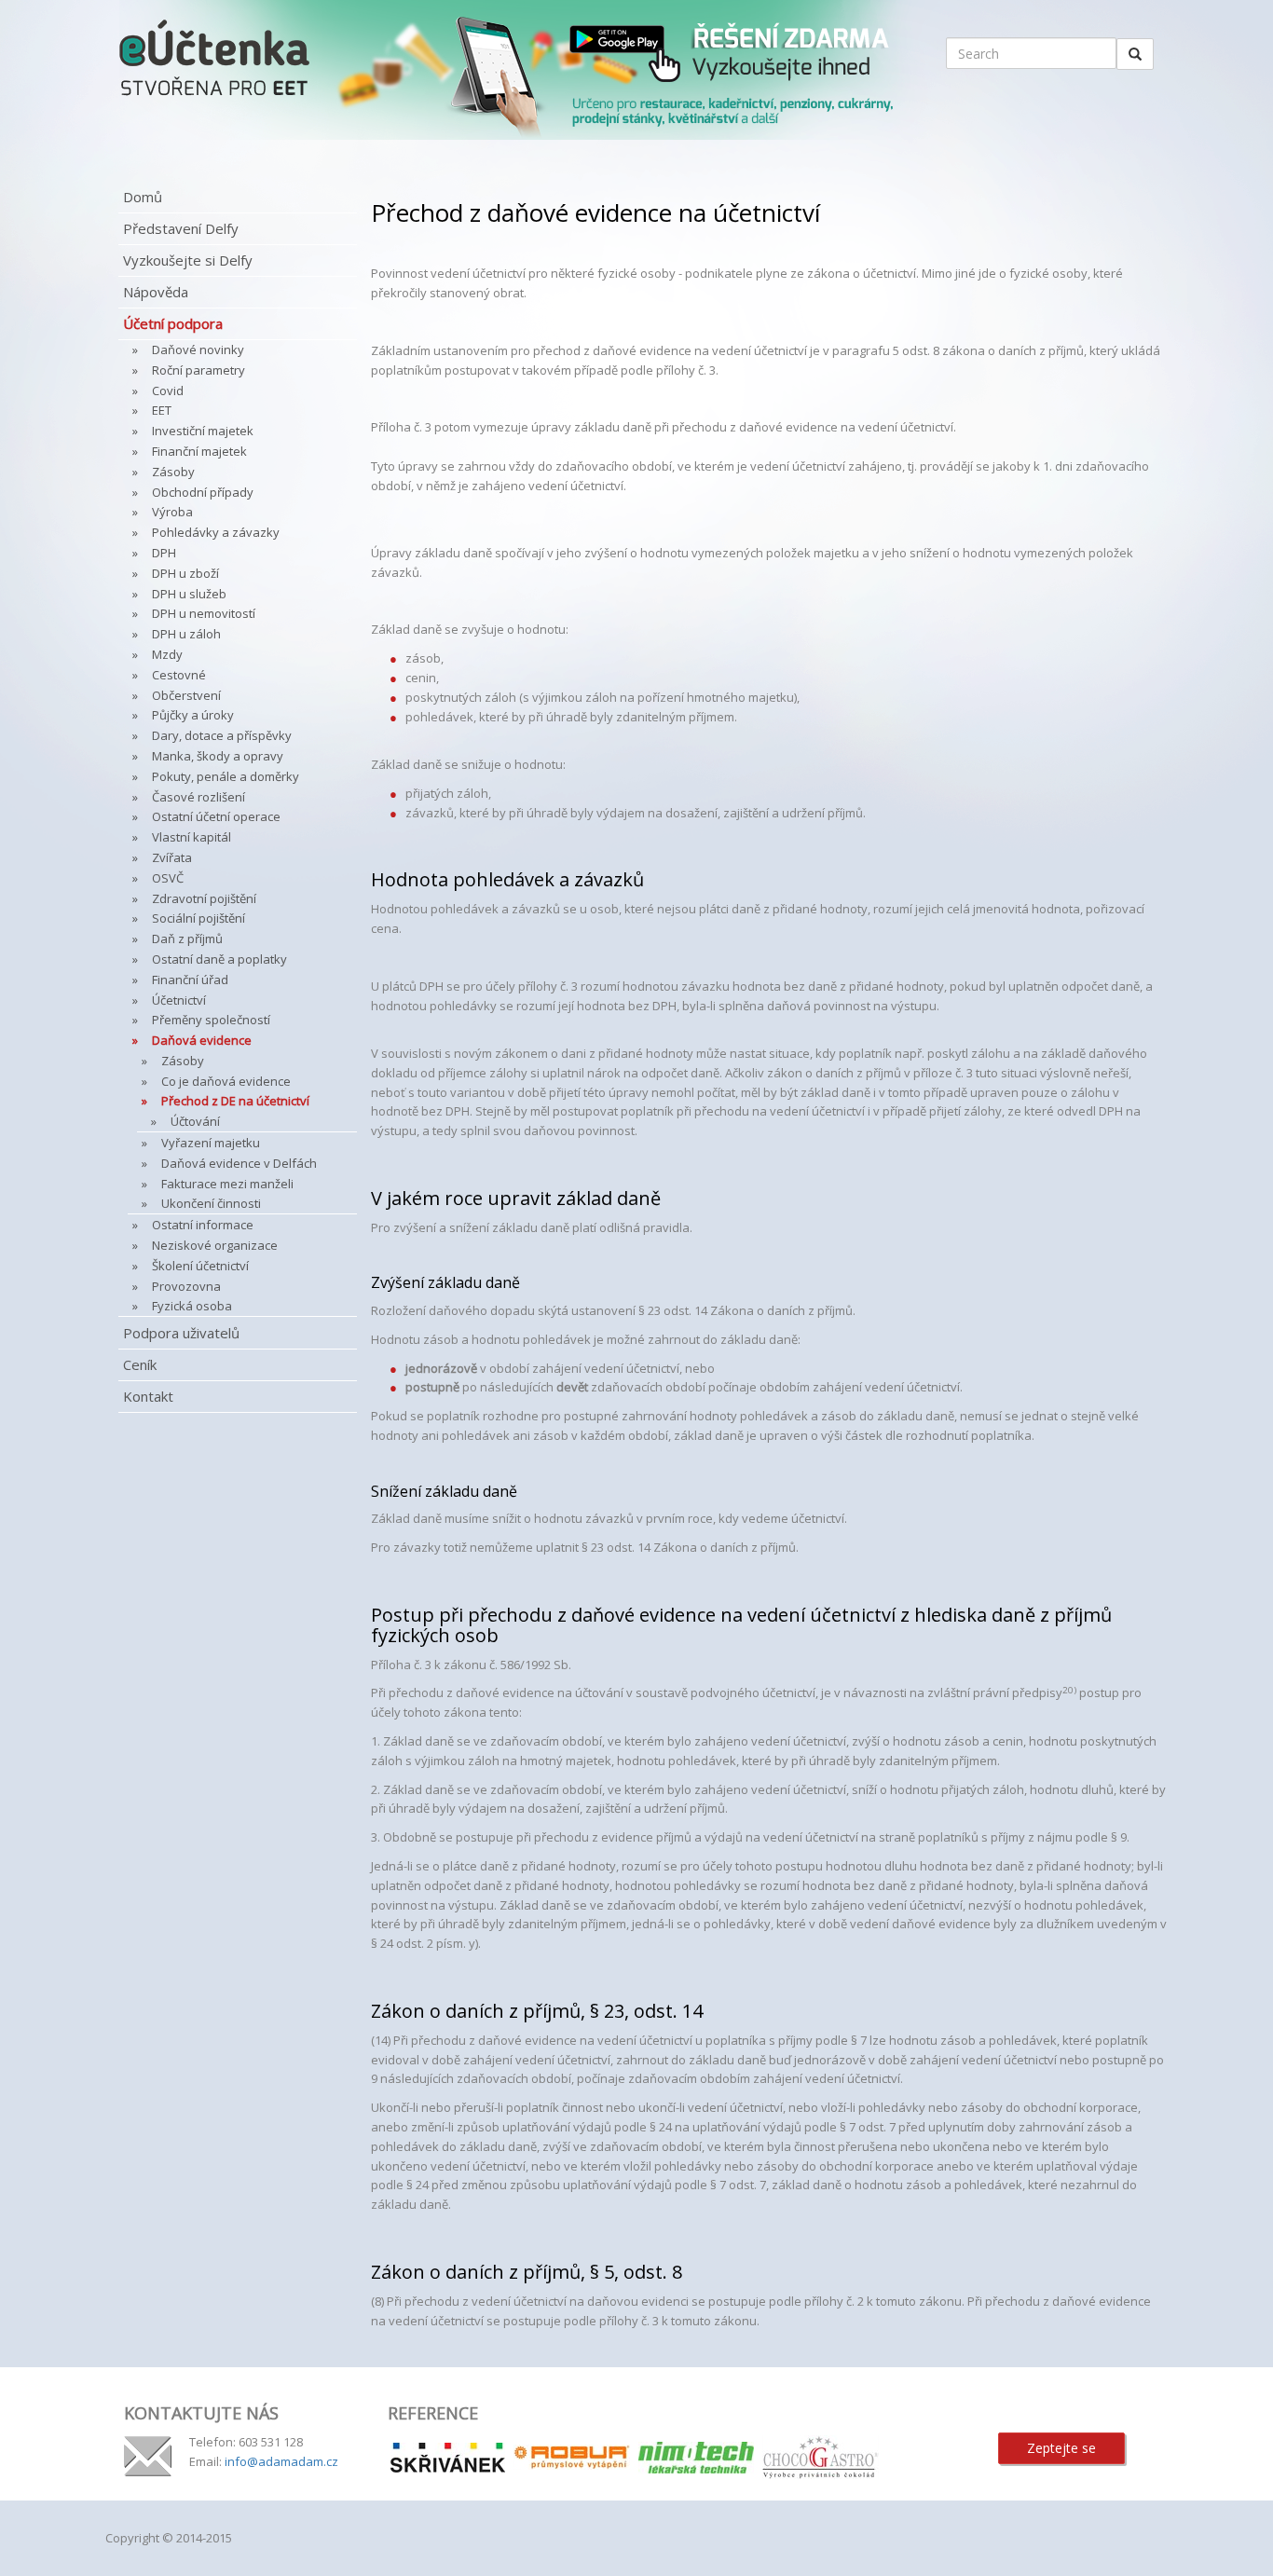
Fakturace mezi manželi (227, 1184)
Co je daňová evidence (226, 1081)
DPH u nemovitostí (204, 613)
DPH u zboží (185, 573)
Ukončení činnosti (211, 1203)
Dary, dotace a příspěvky (222, 735)
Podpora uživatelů (181, 1333)
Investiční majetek (203, 431)
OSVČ (168, 878)
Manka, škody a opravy (218, 756)
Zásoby (173, 472)
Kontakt (148, 1396)
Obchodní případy (203, 492)
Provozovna (186, 1286)
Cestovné (179, 675)
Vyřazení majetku (211, 1143)
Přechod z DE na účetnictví (235, 1101)
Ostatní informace (203, 1225)
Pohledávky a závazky (216, 532)
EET (162, 410)
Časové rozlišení (198, 797)
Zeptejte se (1061, 2448)
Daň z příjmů (187, 939)
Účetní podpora (173, 323)
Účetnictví (179, 1000)
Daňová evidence (202, 1040)
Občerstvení (186, 695)
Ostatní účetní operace (216, 816)
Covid (168, 391)
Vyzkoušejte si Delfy (188, 260)
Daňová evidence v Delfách (239, 1163)
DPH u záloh (186, 634)
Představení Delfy (181, 228)
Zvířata (172, 857)
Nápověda (156, 292)
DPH (164, 553)
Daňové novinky (198, 349)
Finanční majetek (199, 451)
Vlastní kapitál (192, 837)
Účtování (195, 1121)
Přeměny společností (211, 1020)
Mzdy (167, 654)
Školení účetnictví (200, 1266)
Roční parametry (198, 370)
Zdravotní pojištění (204, 898)
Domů (143, 197)
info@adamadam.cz (281, 2461)
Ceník (140, 1364)
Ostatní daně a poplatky (219, 959)
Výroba (172, 512)
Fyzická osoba (192, 1306)
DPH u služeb (189, 594)
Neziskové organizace (215, 1245)
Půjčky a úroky (193, 715)
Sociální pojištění (198, 918)
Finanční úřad (190, 980)
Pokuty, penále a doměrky (226, 776)
